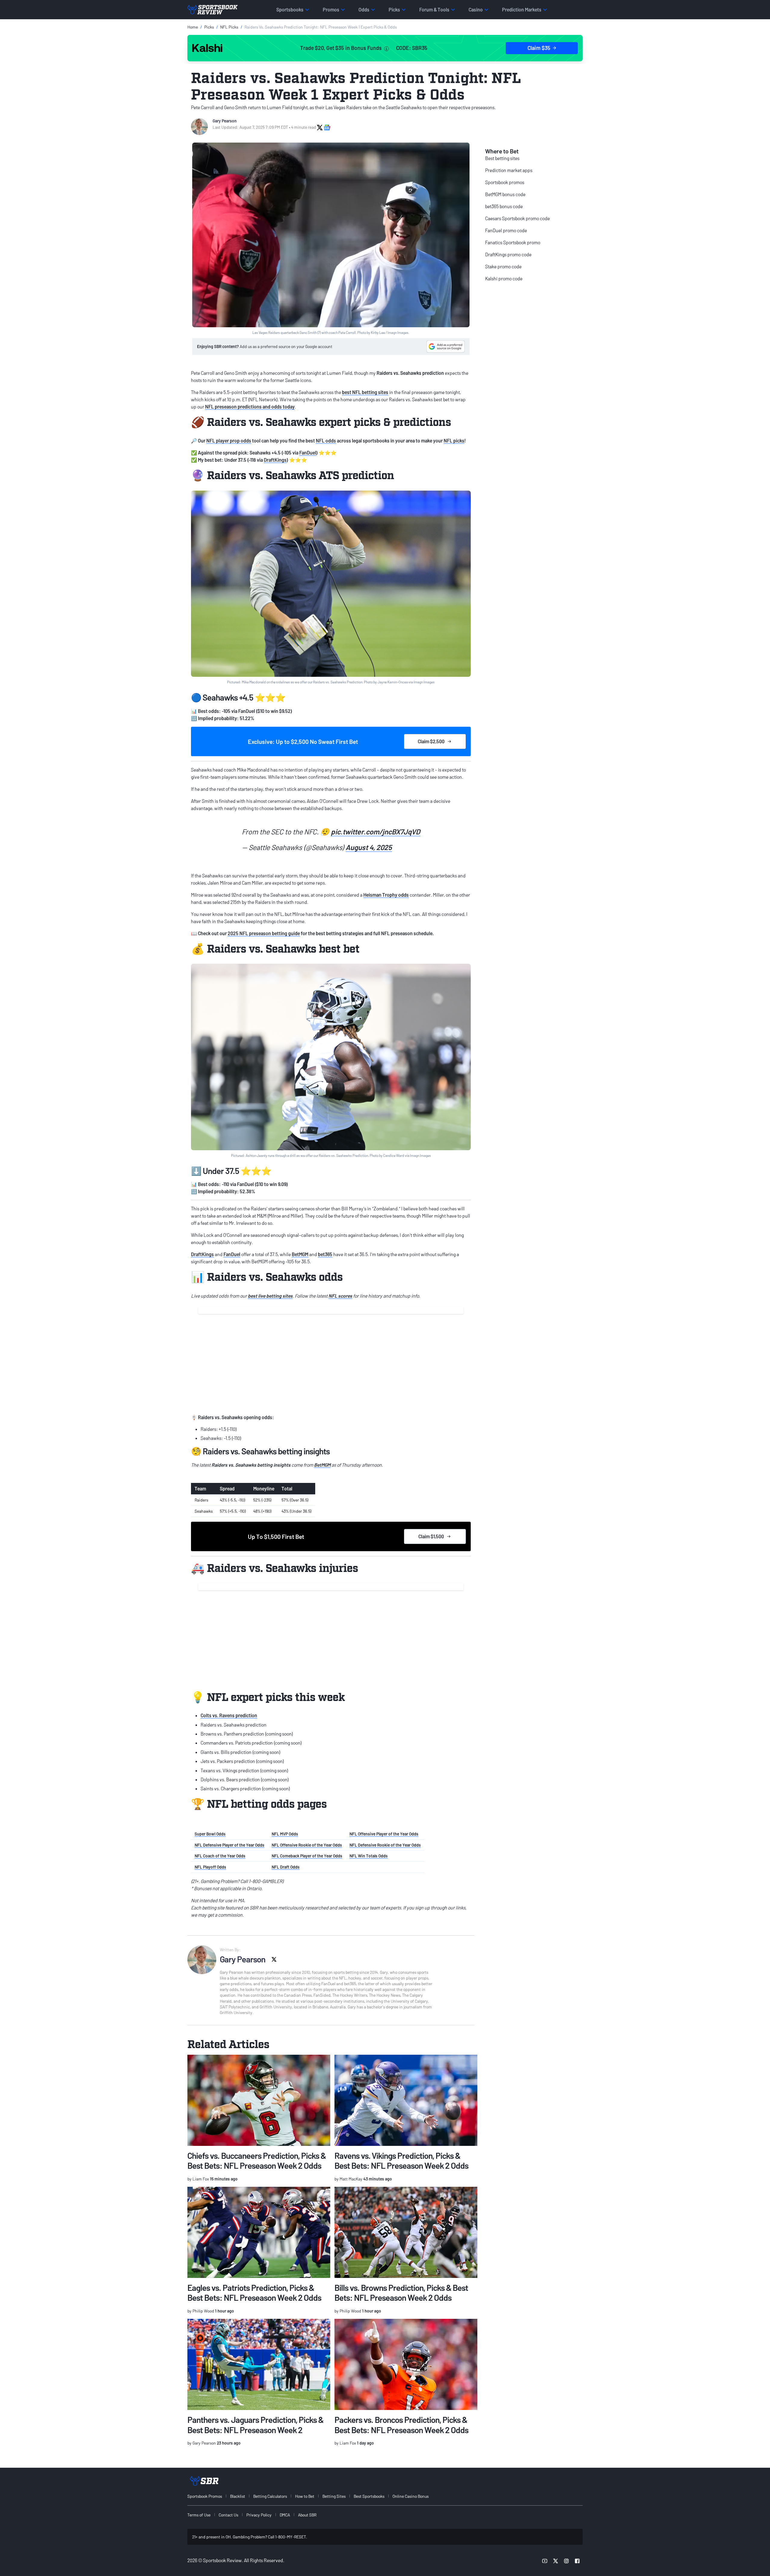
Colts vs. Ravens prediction (229, 1715)
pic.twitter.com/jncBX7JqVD (376, 832)
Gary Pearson (225, 121)
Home (193, 27)
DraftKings (275, 460)
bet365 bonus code (504, 206)
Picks (209, 27)
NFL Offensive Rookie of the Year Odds (307, 1845)
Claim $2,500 (431, 741)
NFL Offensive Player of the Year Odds (384, 1834)
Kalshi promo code (504, 278)
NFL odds (326, 441)
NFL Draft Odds (286, 1867)
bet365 (325, 1254)
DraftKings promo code (508, 254)
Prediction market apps (509, 170)
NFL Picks (229, 27)
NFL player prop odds (229, 441)
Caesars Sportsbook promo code (517, 218)
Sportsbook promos (505, 182)
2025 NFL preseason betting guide (264, 933)
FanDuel (308, 453)
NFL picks (454, 441)
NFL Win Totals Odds (369, 1856)
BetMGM (300, 1254)
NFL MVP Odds (285, 1834)
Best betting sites (502, 158)
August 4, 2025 (369, 847)
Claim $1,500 (431, 1536)
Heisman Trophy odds (386, 895)
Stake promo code (503, 266)
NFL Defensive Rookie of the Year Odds (385, 1845)
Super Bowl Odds (210, 1834)
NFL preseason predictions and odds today (250, 407)
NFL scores (340, 1296)
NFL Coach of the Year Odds (220, 1856)
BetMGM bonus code (505, 194)
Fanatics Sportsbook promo (513, 242)
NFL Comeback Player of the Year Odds (307, 1856)
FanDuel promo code (506, 230)
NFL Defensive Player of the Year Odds (229, 1845)
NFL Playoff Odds (210, 1867)
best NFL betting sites (365, 392)
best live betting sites (270, 1296)
